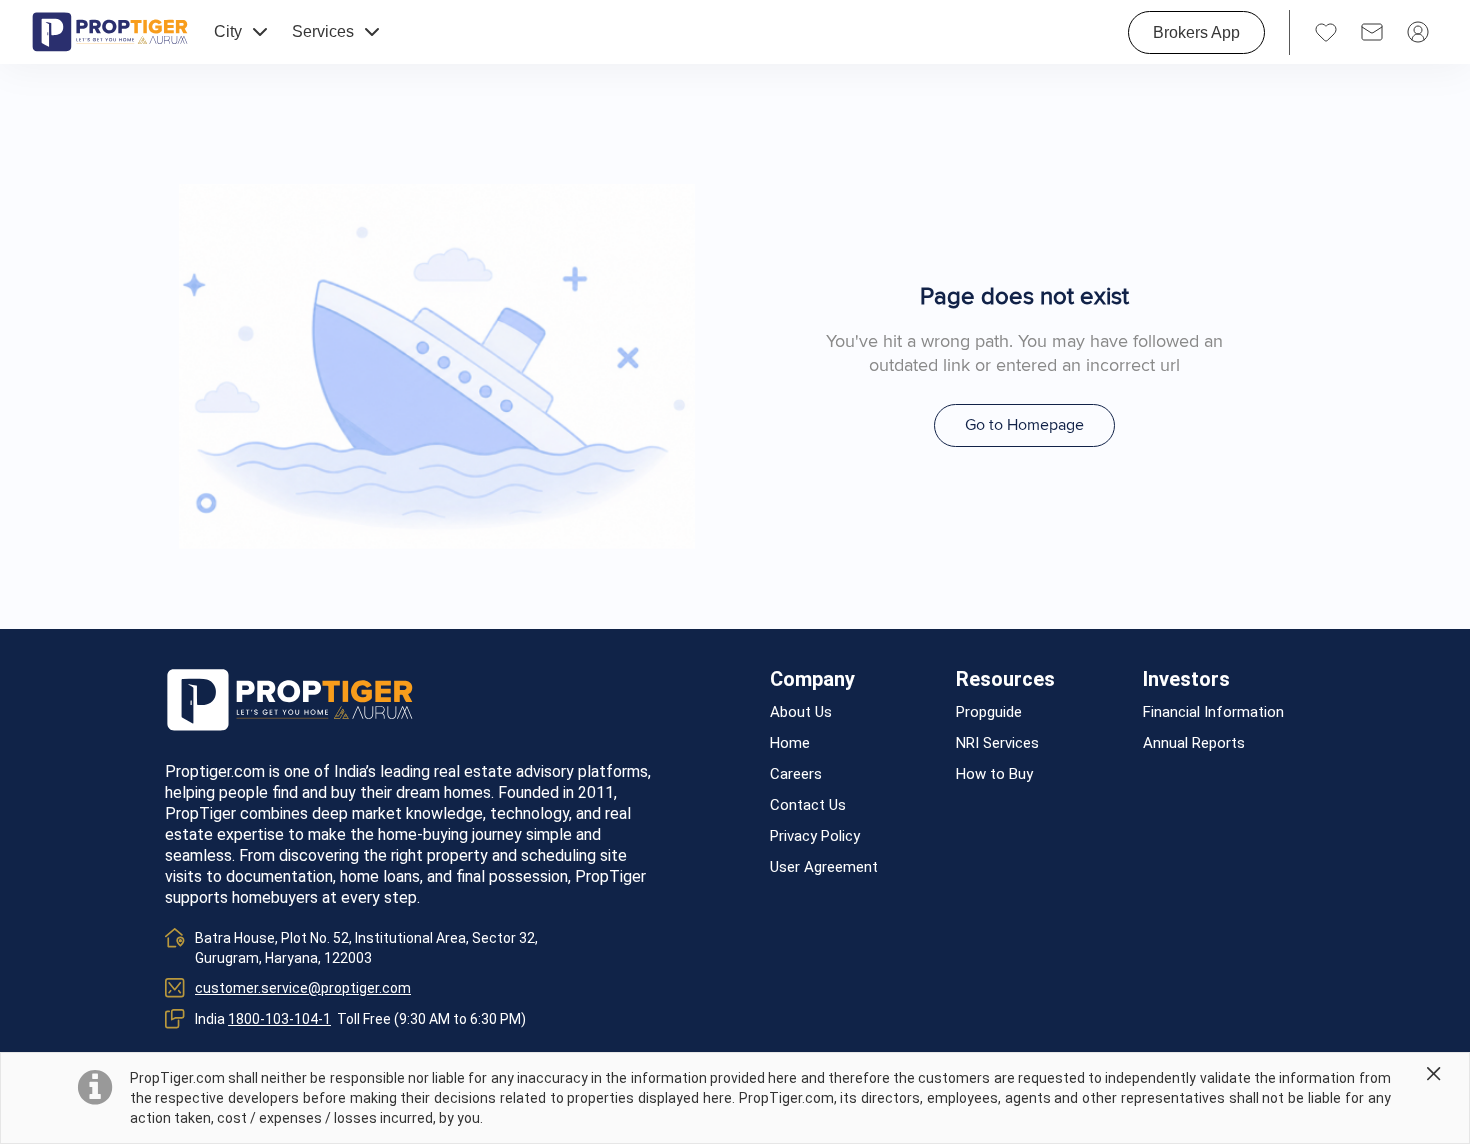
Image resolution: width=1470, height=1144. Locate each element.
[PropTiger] (110, 32)
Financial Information (1213, 712)
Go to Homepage (1024, 425)
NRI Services (997, 743)
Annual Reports (1194, 743)
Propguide (989, 712)
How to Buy (994, 774)
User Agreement (824, 867)
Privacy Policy (815, 836)
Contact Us (808, 805)
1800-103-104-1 (279, 1019)
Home (790, 743)
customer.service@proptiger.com (303, 988)
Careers (796, 774)
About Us (801, 712)
